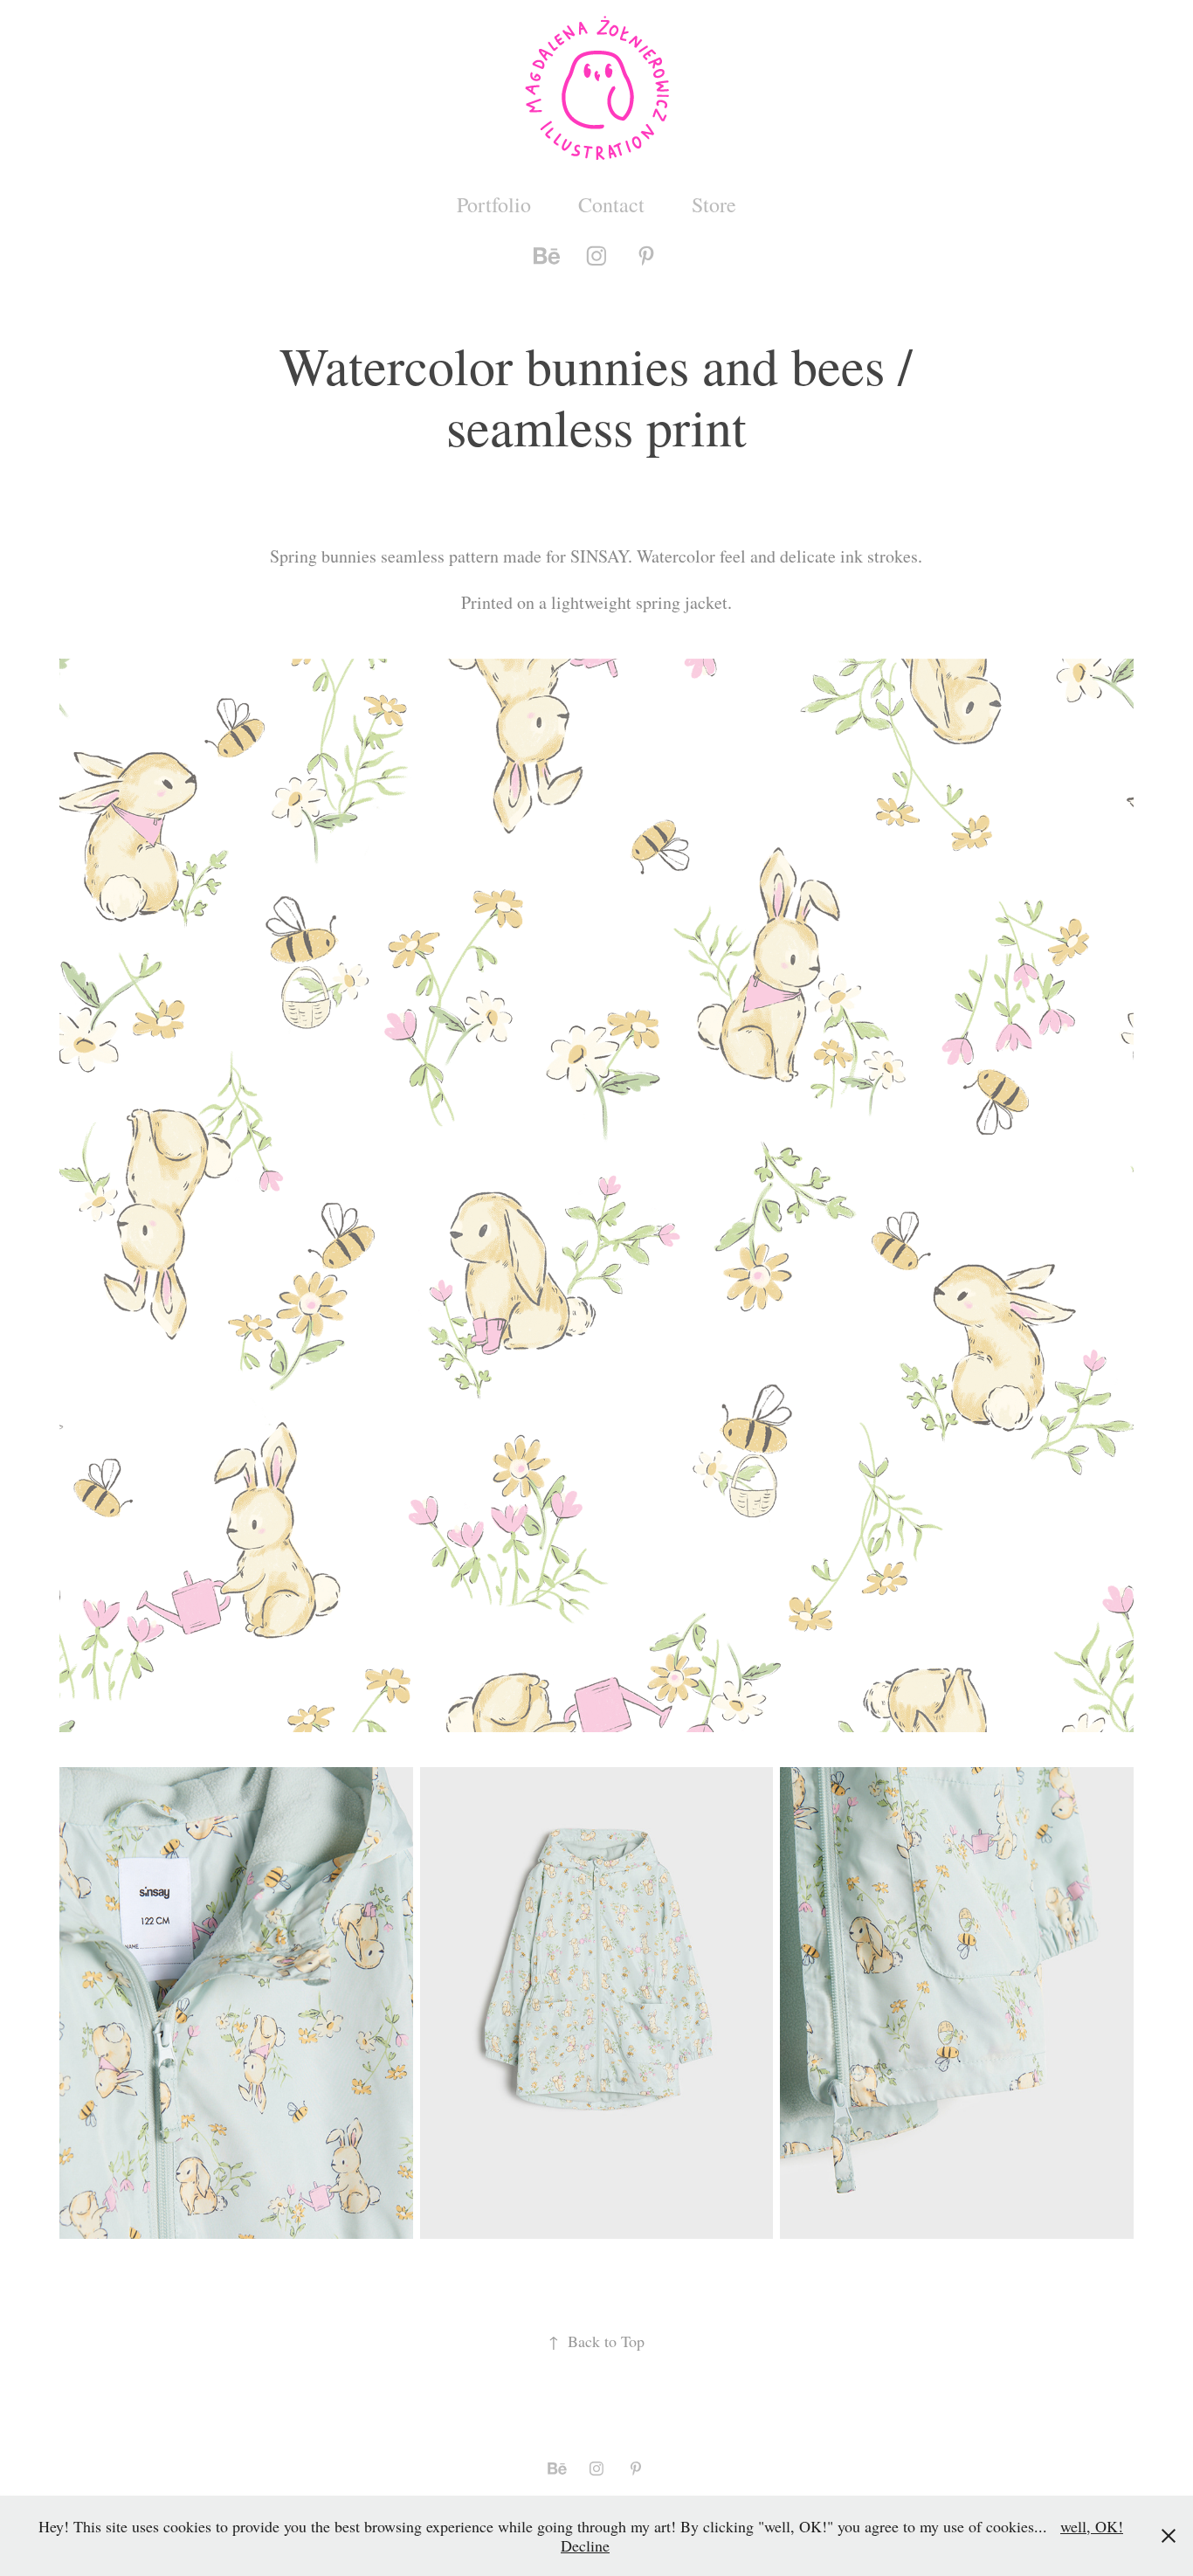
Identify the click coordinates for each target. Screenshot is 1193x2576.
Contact (611, 204)
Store (714, 204)
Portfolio (494, 204)
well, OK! (1092, 2526)
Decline (585, 2545)
